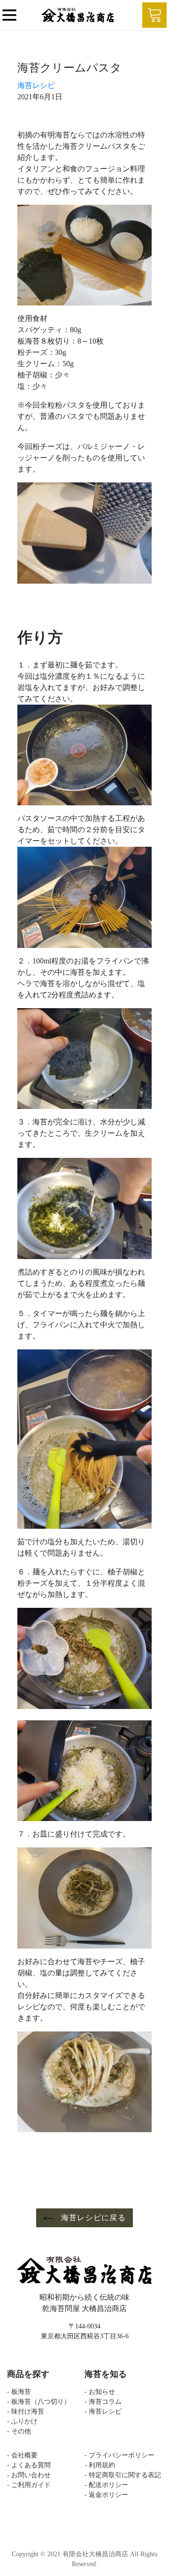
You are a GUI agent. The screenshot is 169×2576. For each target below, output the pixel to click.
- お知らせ (100, 2392)
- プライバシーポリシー (119, 2455)
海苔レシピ (36, 85)
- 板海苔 (19, 2392)
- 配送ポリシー (110, 2485)
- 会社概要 (22, 2455)
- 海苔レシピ (103, 2411)
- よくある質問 (29, 2465)
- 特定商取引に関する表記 (123, 2475)
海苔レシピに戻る (92, 2218)
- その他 (19, 2431)
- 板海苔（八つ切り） (39, 2402)
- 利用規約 (100, 2465)
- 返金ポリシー (110, 2495)
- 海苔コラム (103, 2402)
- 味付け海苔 (26, 2411)
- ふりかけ (22, 2421)
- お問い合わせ (29, 2475)
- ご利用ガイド (29, 2485)
